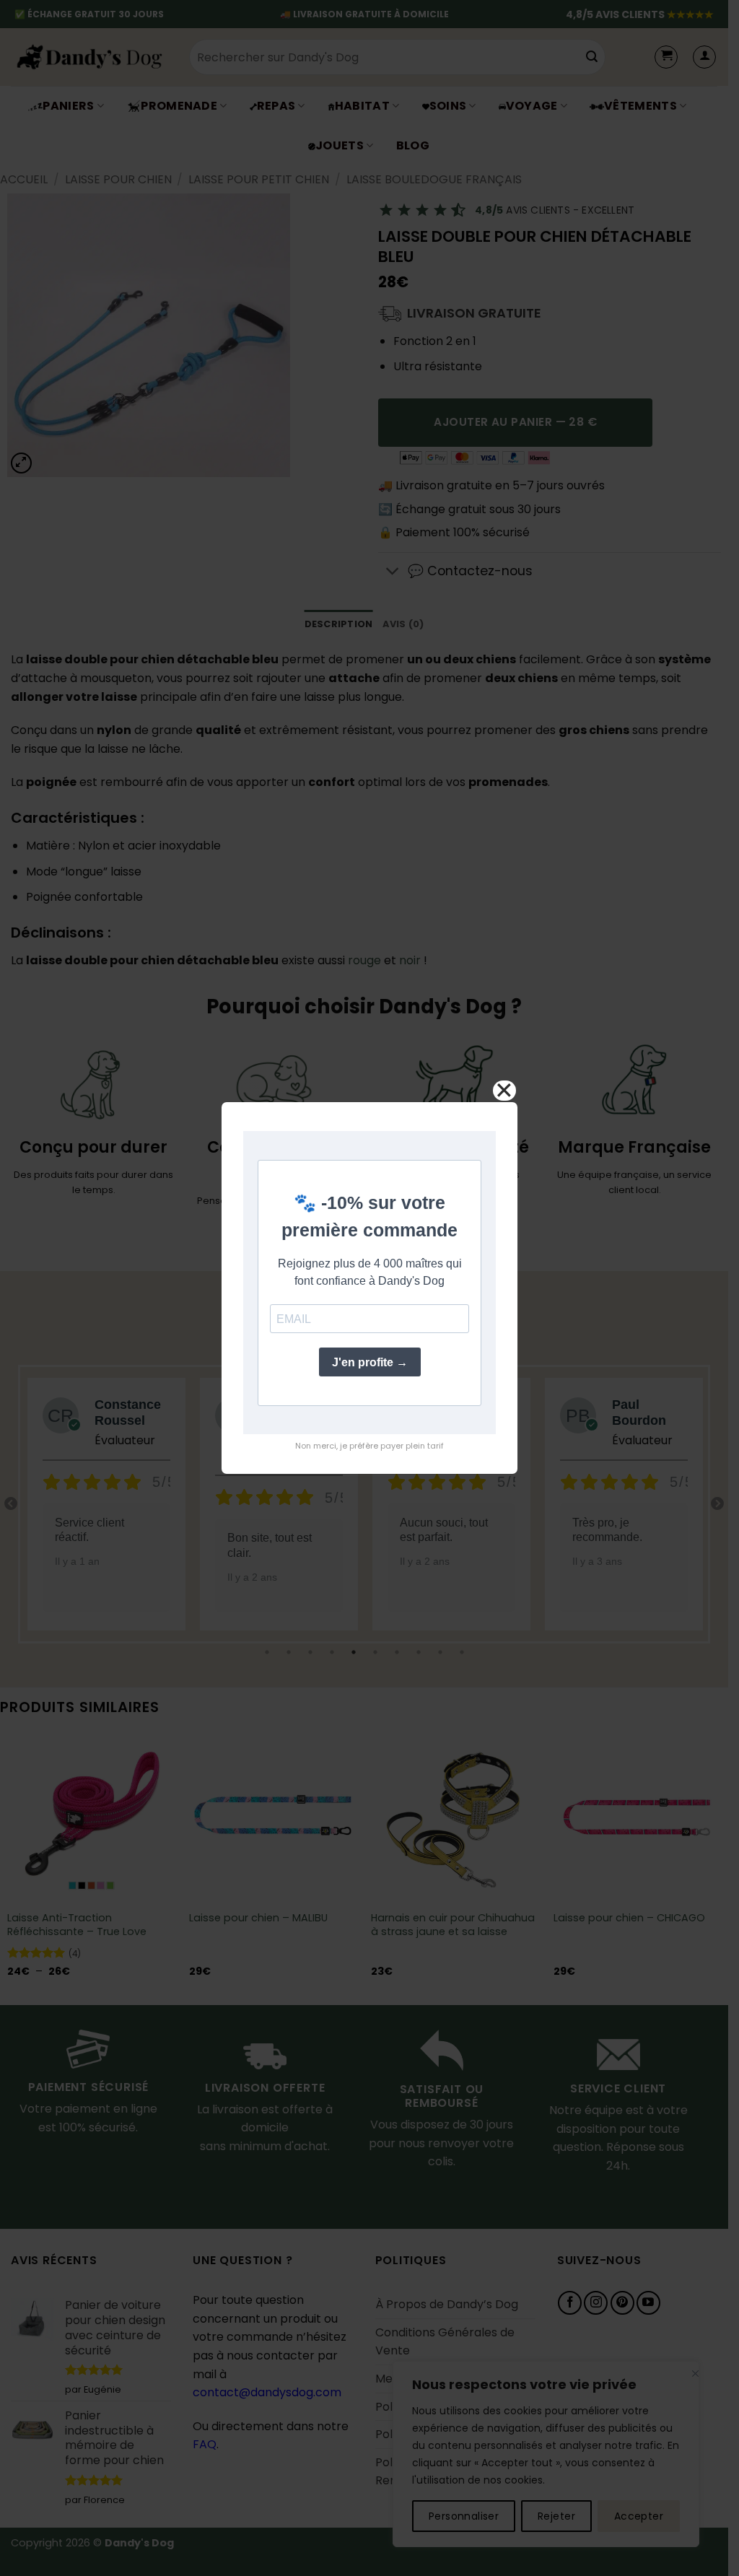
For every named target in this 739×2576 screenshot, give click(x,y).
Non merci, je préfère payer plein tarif (369, 1446)
